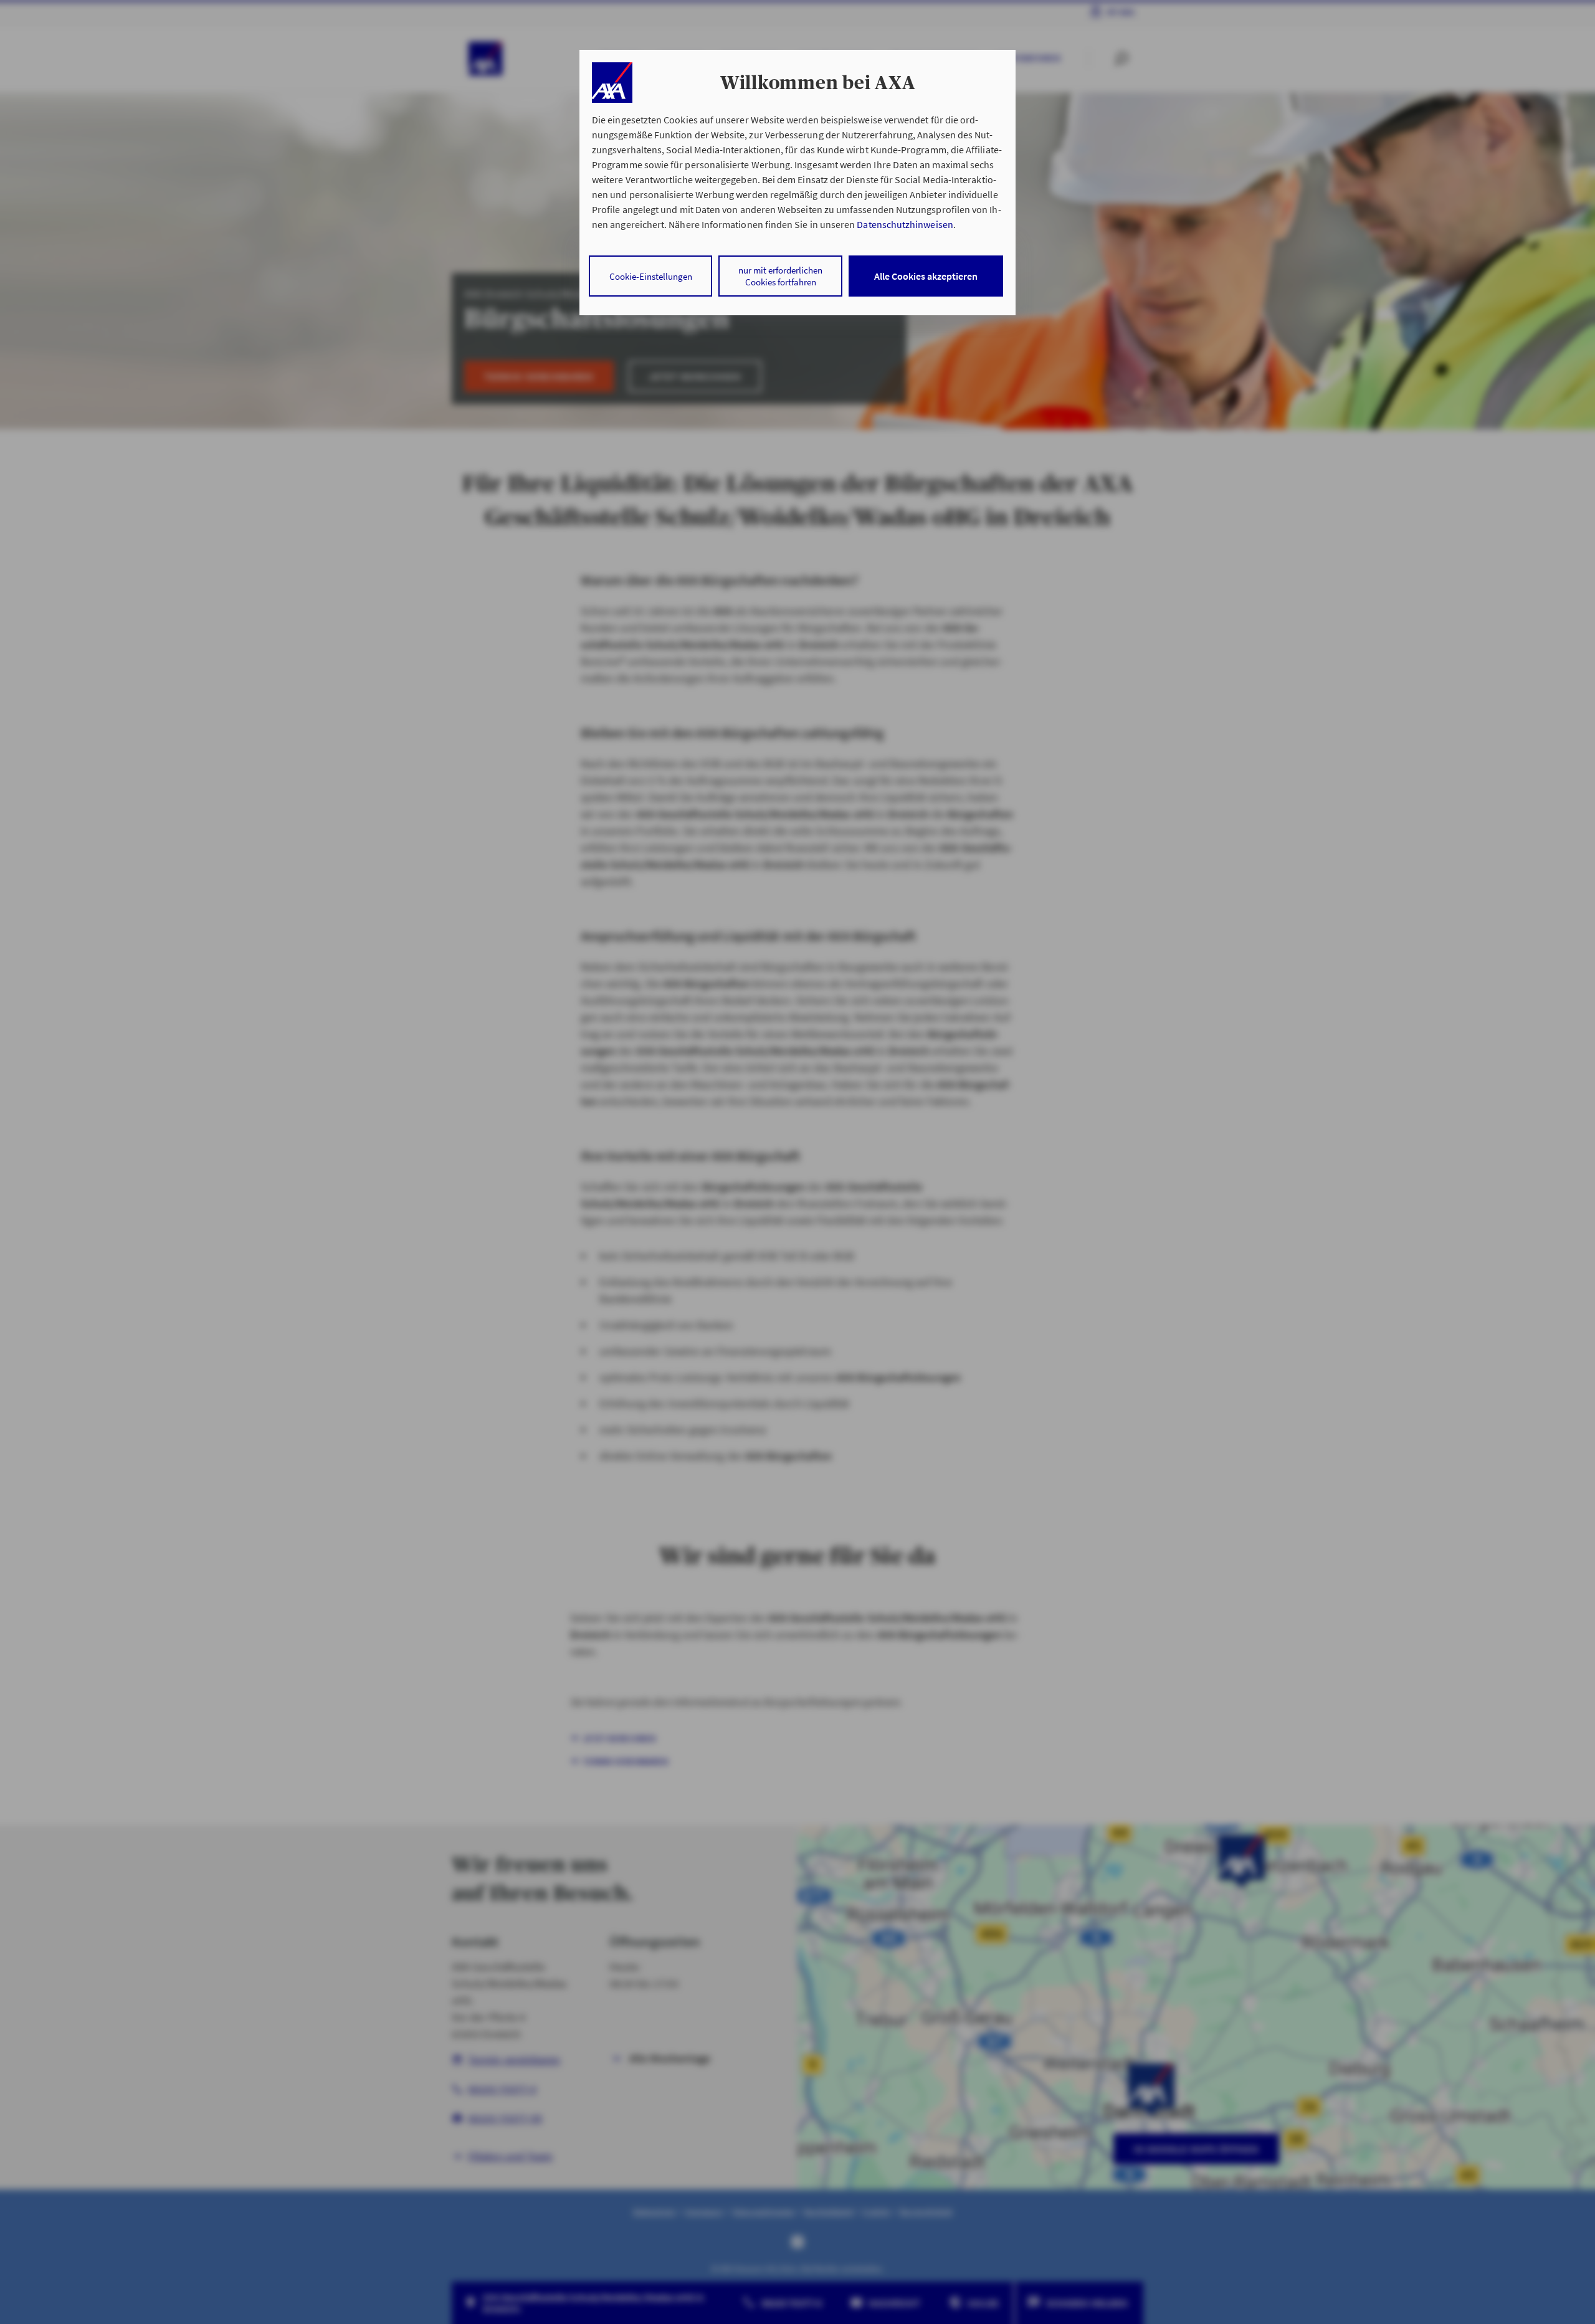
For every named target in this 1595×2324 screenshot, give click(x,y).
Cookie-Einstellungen (651, 276)
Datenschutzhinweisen (905, 224)
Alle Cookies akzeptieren (926, 276)
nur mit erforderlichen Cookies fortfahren (780, 276)
